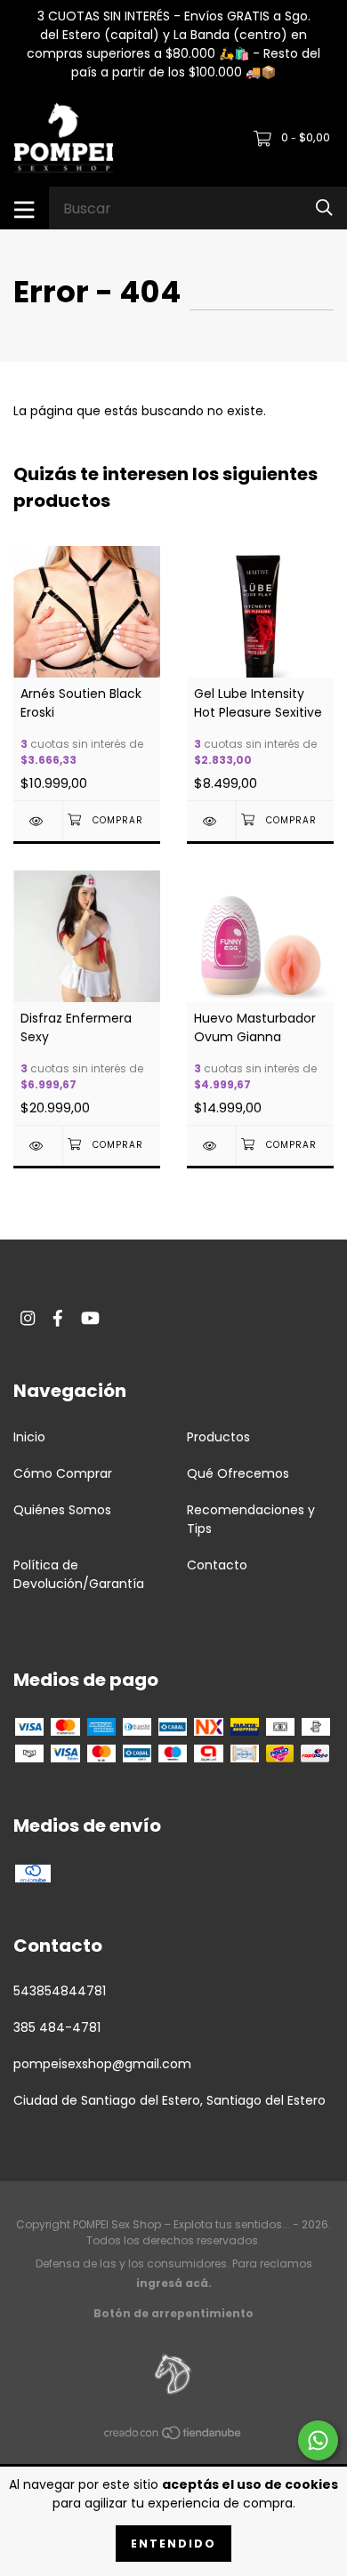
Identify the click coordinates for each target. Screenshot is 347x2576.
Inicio (29, 1437)
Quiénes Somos (62, 1510)
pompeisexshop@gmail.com (102, 2064)
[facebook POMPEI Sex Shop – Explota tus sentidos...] (58, 1318)
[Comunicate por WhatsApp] (318, 2440)
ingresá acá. (174, 2283)
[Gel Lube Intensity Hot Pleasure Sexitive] (211, 821)
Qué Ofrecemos (238, 1473)
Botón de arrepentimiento (173, 2313)
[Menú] (24, 208)
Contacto (217, 1565)
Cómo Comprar (63, 1473)
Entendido (173, 2544)
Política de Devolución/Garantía (79, 1574)
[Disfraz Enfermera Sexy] (38, 1146)
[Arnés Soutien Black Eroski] (38, 821)
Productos (218, 1437)
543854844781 (60, 1991)
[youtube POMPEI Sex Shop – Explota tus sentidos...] (90, 1318)
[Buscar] (324, 208)
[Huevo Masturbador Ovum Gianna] (211, 1146)
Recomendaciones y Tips (251, 1519)
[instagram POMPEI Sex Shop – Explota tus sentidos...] (28, 1318)
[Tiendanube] (173, 2436)
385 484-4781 (57, 2027)
